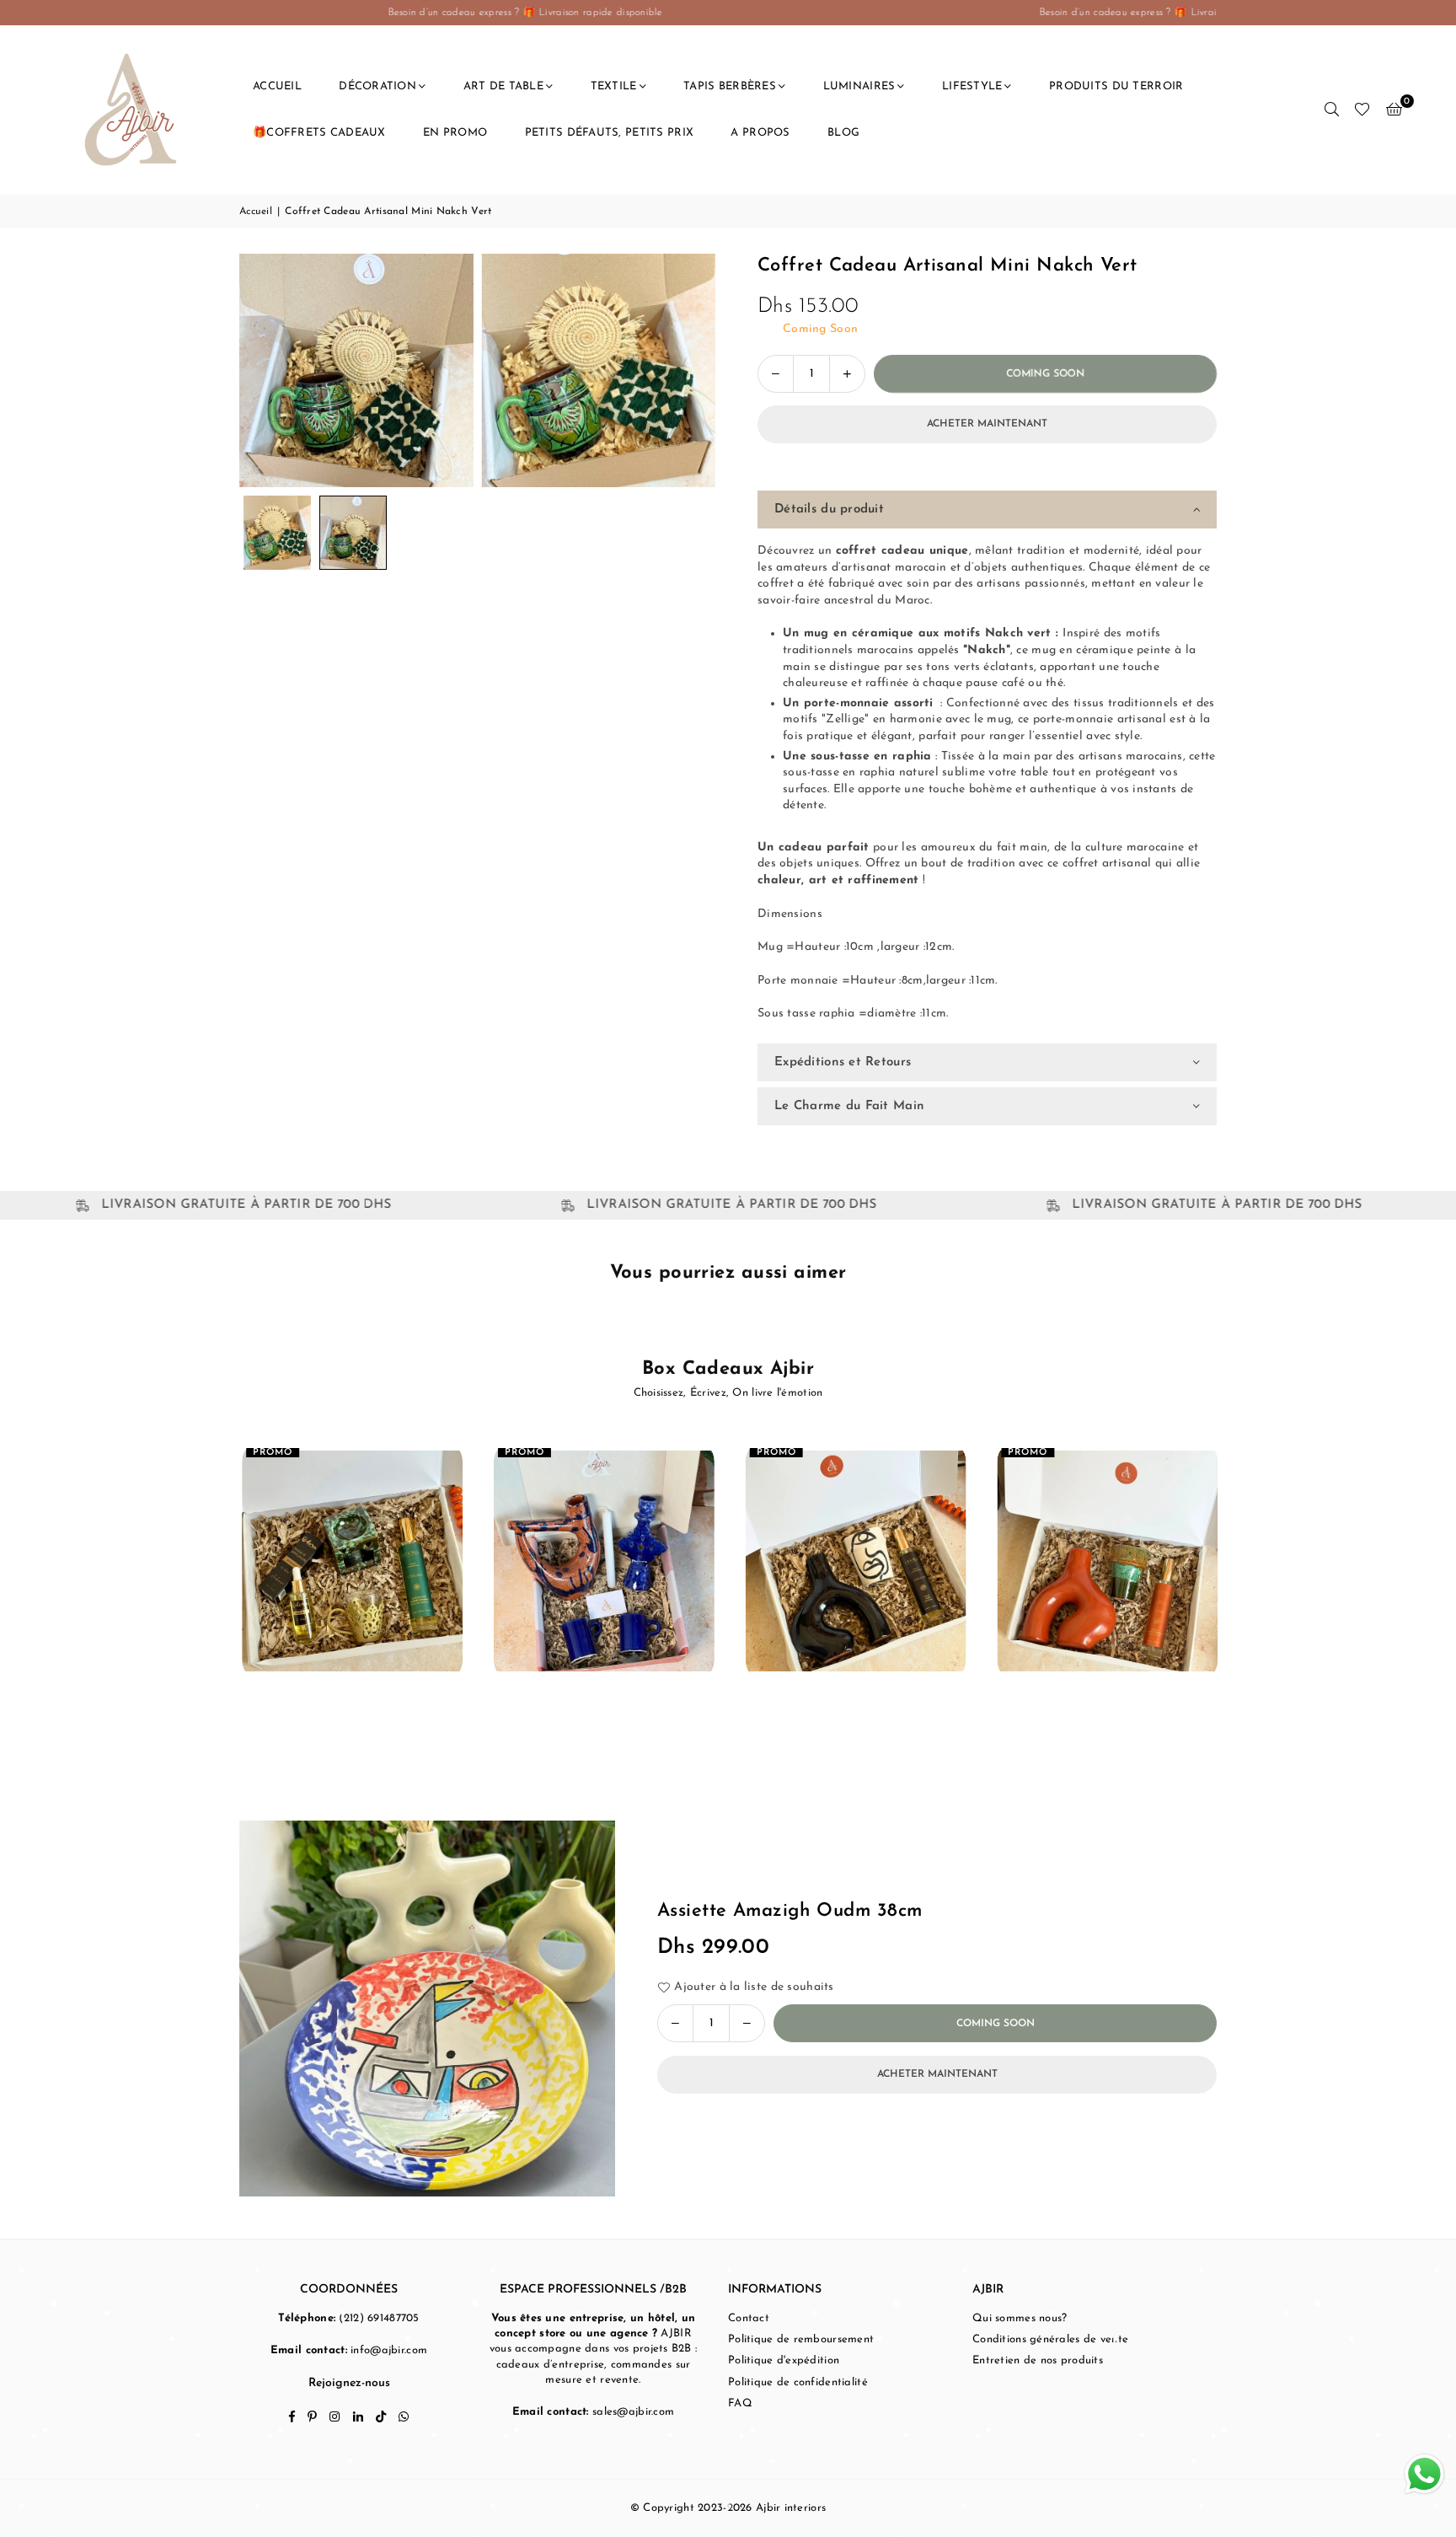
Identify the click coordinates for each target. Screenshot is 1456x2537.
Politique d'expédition (784, 2360)
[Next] (692, 370)
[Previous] (262, 370)
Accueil (277, 86)
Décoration (377, 86)
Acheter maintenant (987, 424)
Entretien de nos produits (1038, 2360)
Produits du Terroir (1116, 86)
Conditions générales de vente (1050, 2339)
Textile (614, 86)
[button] (1394, 110)
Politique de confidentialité (798, 2382)
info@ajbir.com (389, 2350)
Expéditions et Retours (843, 1062)
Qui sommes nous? (1020, 2318)
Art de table (503, 86)
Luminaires (859, 86)
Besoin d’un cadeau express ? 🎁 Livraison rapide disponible (362, 13)
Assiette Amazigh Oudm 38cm (790, 1911)
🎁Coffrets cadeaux (319, 133)
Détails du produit (829, 510)
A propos (760, 133)
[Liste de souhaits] (1362, 110)
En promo (455, 133)
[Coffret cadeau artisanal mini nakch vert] (277, 533)
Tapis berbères (730, 86)
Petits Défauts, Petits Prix (610, 133)
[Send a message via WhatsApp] (1424, 2474)
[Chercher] (1331, 110)
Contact (749, 2318)
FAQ (740, 2403)
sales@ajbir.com (633, 2412)
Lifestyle (972, 86)
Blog (843, 133)
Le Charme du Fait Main (849, 1106)
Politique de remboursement (801, 2339)
